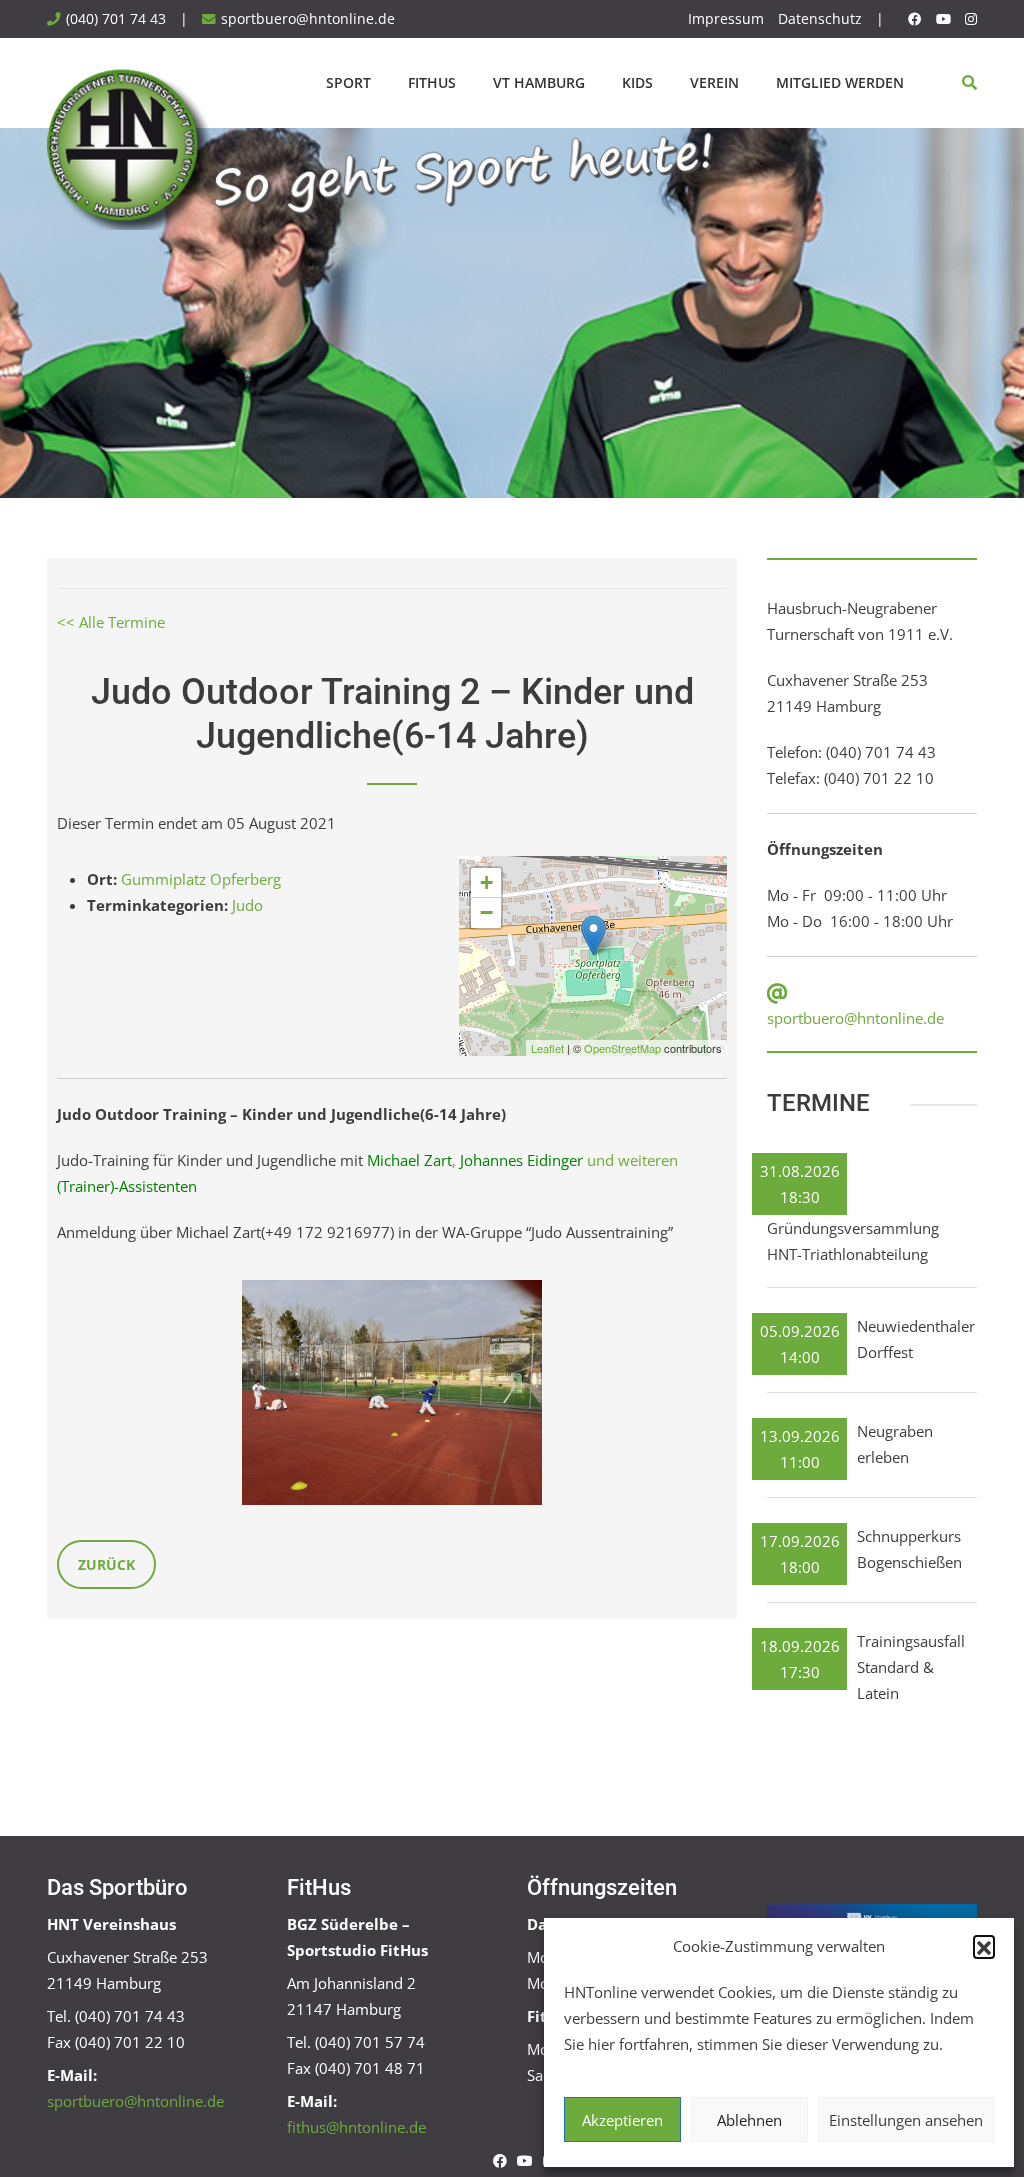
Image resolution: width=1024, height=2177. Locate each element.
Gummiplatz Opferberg (201, 879)
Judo (247, 905)
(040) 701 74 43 (116, 19)
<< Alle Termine (111, 622)
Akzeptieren (622, 2120)
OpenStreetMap (622, 1048)
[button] (984, 1946)
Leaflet (547, 1048)
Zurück (106, 1564)
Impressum (726, 19)
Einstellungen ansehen (906, 2120)
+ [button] (486, 882)
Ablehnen (749, 2120)
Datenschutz (820, 19)
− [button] (486, 912)
